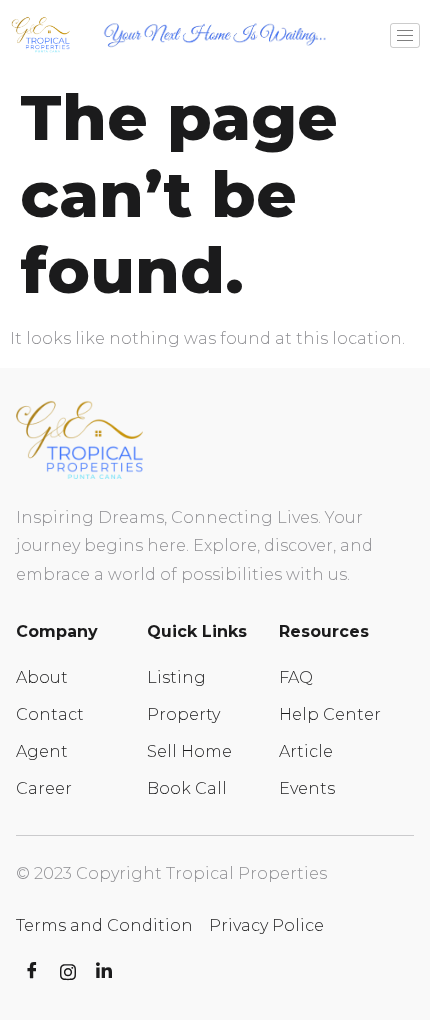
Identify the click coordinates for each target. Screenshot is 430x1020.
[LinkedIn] (104, 972)
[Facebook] (32, 972)
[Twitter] (68, 972)
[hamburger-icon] (405, 35)
